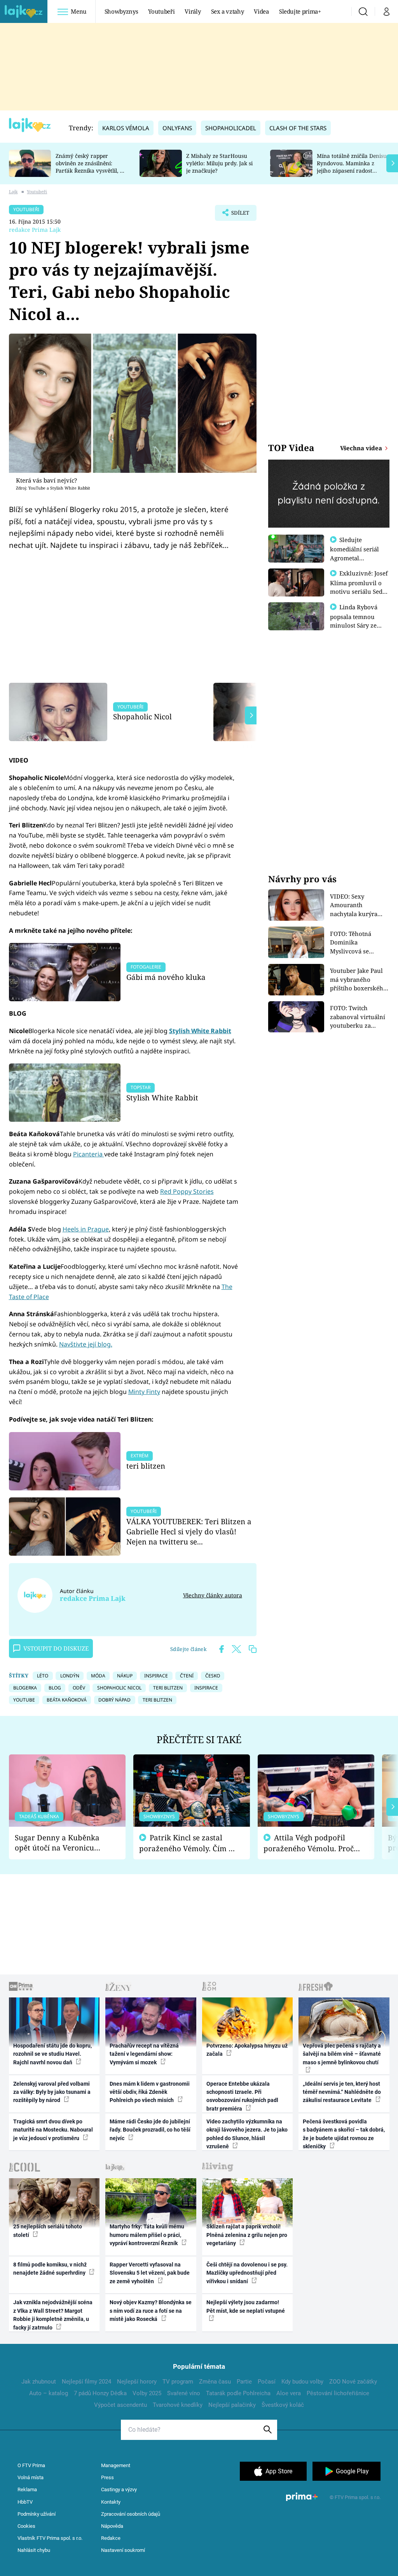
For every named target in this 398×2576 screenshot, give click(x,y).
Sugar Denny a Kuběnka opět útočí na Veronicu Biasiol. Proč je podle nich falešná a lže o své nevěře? (61, 1843)
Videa (261, 11)
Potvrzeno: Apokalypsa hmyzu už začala (247, 2050)
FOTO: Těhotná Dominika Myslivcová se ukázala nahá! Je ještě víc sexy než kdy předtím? (360, 943)
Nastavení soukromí (123, 2550)
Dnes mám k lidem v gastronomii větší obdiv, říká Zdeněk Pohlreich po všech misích (150, 2092)
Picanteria (89, 1154)
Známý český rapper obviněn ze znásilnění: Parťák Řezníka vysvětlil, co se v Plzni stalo (91, 167)
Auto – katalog (49, 2393)
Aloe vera (289, 2393)
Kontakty (111, 2502)
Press (107, 2477)
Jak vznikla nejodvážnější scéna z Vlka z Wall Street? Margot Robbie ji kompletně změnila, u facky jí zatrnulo (53, 2315)
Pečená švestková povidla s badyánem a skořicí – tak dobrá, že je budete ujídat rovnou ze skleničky (344, 2134)
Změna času (215, 2382)
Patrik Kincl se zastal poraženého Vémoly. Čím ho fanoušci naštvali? (188, 1843)
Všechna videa (362, 448)
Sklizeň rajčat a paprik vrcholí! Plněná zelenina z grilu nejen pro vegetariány (247, 2235)
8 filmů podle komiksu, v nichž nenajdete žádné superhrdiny (50, 2269)
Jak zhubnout (39, 2382)
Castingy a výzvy (119, 2489)
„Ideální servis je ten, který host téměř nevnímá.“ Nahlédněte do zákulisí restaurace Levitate (342, 2092)
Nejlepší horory (137, 2382)
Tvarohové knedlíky (178, 2405)
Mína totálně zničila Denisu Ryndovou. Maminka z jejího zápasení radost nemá (352, 167)
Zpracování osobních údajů (131, 2514)
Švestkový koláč (283, 2405)
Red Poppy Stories (187, 1191)
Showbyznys (121, 11)
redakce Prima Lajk (35, 230)
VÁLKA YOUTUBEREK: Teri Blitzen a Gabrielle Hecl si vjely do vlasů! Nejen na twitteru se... (189, 1531)
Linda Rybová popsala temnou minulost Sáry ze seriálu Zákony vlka (358, 621)
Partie (244, 2382)
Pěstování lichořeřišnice (338, 2393)
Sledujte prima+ (300, 11)
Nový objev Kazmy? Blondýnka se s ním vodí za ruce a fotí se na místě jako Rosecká (151, 2311)
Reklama (27, 2489)
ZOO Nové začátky (353, 2382)
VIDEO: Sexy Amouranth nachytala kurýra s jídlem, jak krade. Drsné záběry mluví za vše (358, 905)
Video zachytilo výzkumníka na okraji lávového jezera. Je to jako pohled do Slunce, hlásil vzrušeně (247, 2134)
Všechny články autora (212, 1595)
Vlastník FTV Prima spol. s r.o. (50, 2538)
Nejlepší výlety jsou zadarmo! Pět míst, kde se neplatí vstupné (246, 2306)
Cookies (26, 2526)
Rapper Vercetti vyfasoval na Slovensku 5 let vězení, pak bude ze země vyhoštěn (150, 2273)
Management (116, 2465)
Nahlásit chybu (34, 2550)
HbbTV (25, 2502)
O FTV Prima (31, 2465)
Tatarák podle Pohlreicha (238, 2393)
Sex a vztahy (228, 11)
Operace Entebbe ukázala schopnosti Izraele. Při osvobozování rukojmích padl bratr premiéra (242, 2096)
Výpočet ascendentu (120, 2405)
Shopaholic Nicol (142, 716)
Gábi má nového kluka (166, 977)
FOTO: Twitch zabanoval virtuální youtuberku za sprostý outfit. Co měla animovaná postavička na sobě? (358, 1017)
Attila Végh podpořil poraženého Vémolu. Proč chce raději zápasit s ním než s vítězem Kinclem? (309, 1843)
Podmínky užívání (37, 2514)
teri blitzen (146, 1466)
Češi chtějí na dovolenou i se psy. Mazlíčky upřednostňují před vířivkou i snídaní (247, 2273)
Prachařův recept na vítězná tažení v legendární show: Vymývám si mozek (144, 2054)
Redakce (111, 2538)
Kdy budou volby (302, 2382)
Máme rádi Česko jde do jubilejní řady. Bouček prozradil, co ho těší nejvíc (150, 2130)
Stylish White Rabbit (200, 1031)
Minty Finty (144, 1392)
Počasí (267, 2382)
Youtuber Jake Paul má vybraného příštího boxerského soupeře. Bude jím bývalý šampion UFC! (359, 980)
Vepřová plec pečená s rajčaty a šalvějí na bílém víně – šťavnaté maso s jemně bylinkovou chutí (342, 2054)
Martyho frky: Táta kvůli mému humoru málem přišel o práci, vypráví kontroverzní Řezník (147, 2235)
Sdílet (236, 215)
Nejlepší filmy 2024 (86, 2382)
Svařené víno (184, 2393)
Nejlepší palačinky (232, 2405)
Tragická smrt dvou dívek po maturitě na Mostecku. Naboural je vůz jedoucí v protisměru (53, 2130)
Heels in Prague (86, 1229)
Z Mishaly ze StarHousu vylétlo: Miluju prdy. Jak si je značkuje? (219, 163)
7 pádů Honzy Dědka (100, 2393)
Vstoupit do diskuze (56, 1648)
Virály (193, 11)
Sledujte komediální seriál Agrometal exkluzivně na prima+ (354, 558)
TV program (178, 2382)
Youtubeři (161, 11)
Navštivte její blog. (86, 1344)
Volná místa (31, 2477)
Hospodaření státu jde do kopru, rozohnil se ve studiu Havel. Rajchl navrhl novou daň (52, 2054)
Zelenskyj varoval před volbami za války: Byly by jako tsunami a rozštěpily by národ (52, 2092)
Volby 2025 (147, 2393)
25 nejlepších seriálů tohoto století (48, 2231)
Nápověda (112, 2526)
